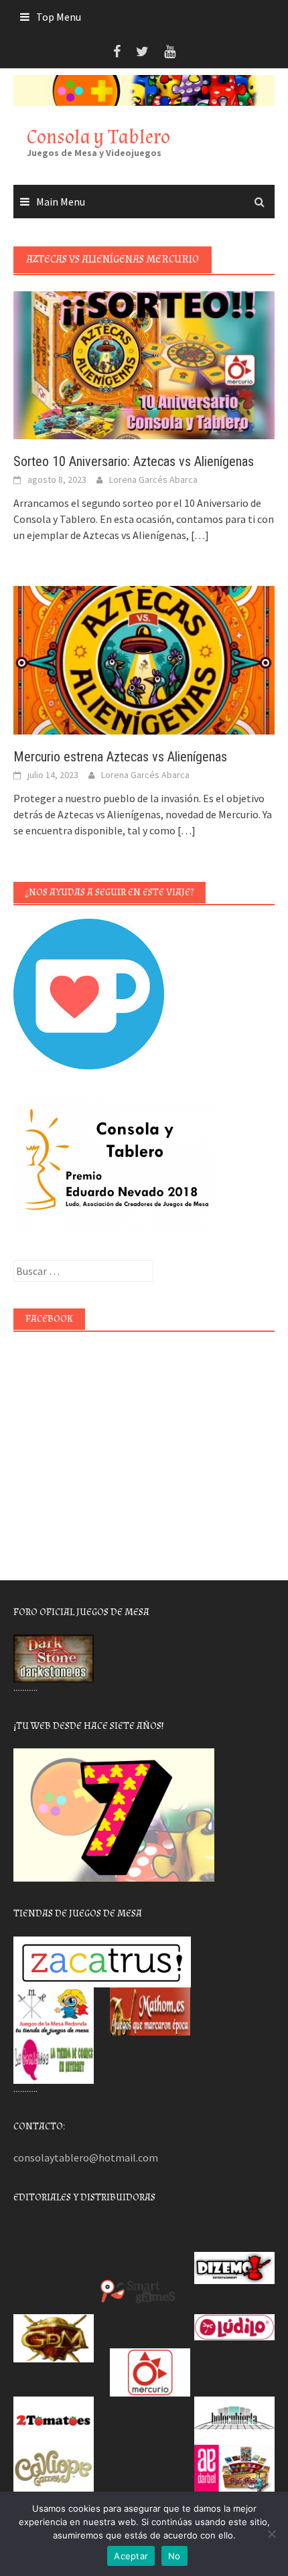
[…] (199, 535)
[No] (271, 2534)
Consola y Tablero (98, 137)
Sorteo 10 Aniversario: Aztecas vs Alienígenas (134, 461)
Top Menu (59, 17)
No (174, 2556)
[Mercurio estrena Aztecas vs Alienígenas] (144, 659)
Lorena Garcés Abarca (153, 479)
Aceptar (131, 2556)
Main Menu (61, 202)
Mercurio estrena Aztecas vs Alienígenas (120, 757)
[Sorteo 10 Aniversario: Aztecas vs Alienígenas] (144, 364)
